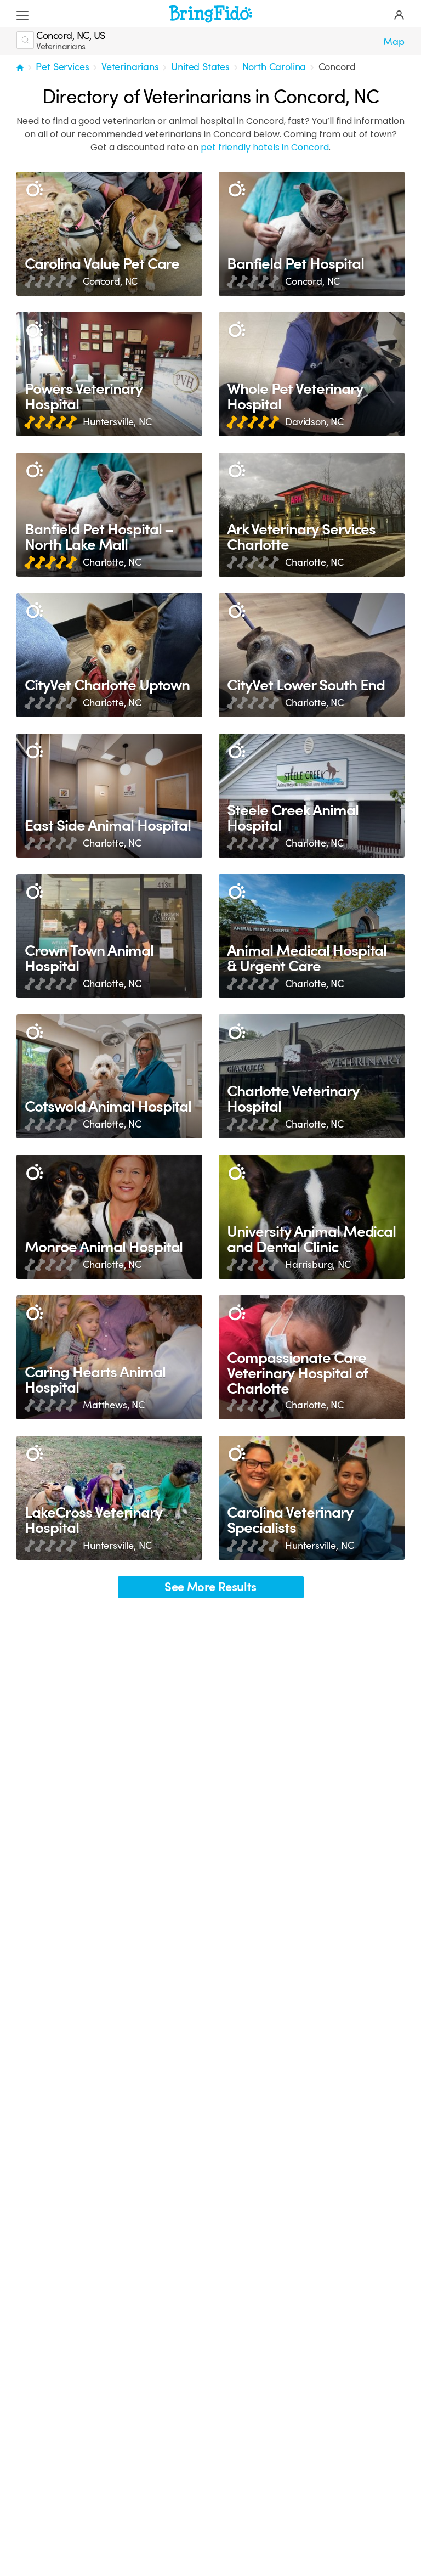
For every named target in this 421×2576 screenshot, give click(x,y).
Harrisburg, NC (318, 1265)
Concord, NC (110, 281)
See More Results (210, 1587)
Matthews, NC (114, 1405)
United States (200, 67)
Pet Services (62, 67)
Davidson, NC (314, 422)
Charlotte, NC (112, 562)
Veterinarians (130, 67)
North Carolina (274, 67)
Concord (337, 67)
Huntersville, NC (117, 422)
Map (394, 42)
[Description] (34, 190)
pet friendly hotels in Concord (265, 147)
